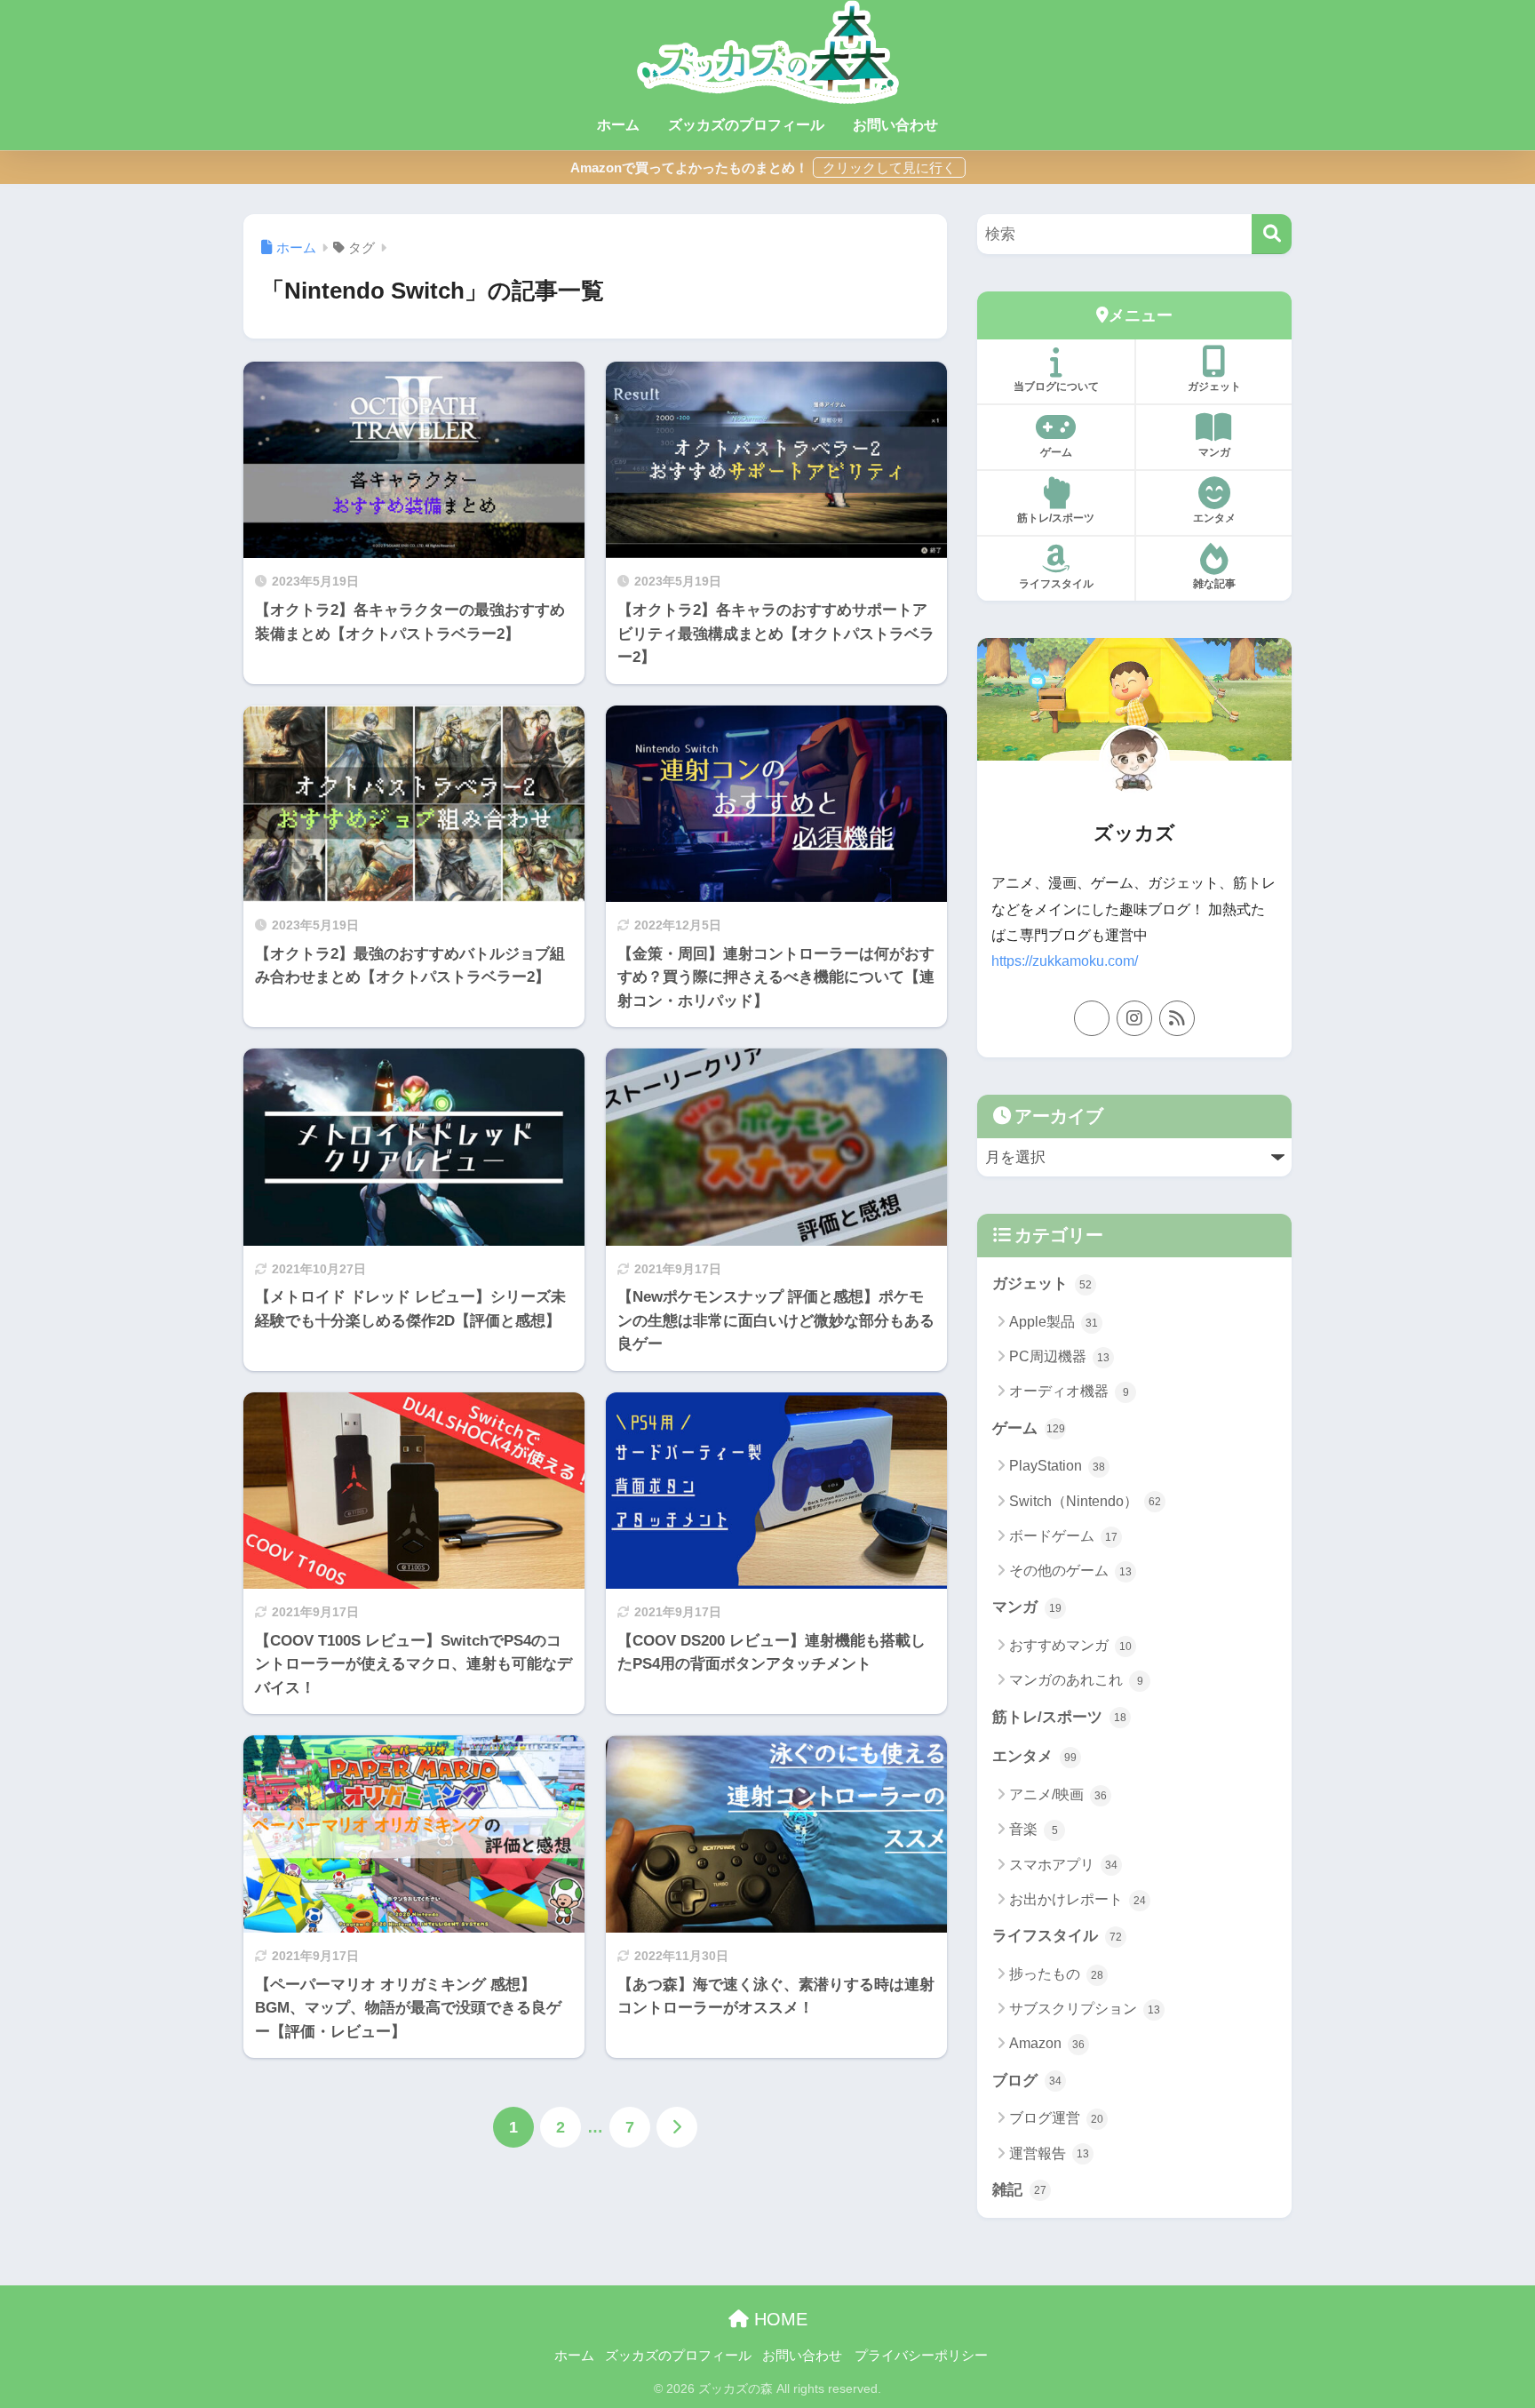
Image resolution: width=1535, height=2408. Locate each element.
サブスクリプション (1085, 2009)
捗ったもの (1056, 1974)
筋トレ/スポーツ (1056, 518)
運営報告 (1049, 2153)
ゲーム (1056, 452)
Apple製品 (1054, 1322)
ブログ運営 (1056, 2118)
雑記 (1019, 2190)
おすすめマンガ (1070, 1645)
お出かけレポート (1078, 1899)
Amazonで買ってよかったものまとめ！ (689, 167)
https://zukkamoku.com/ (1065, 961)
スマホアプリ (1063, 1865)
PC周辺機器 (1059, 1356)
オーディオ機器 (1069, 1391)
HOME (778, 2319)
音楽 (1034, 1829)
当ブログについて (1056, 387)
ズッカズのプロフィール (746, 125)
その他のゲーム (1070, 1571)
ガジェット (1214, 387)
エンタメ (1214, 518)
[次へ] (677, 2127)
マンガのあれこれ (1076, 1680)
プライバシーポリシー (921, 2356)
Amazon (1047, 2043)
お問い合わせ (895, 125)
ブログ (1027, 2081)
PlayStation (1057, 1466)
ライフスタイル (1056, 584)
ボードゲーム (1063, 1536)
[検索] (1272, 234)
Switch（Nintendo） (1085, 1501)
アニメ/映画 (1058, 1794)
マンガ (1214, 452)
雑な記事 (1214, 584)
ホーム (618, 125)
